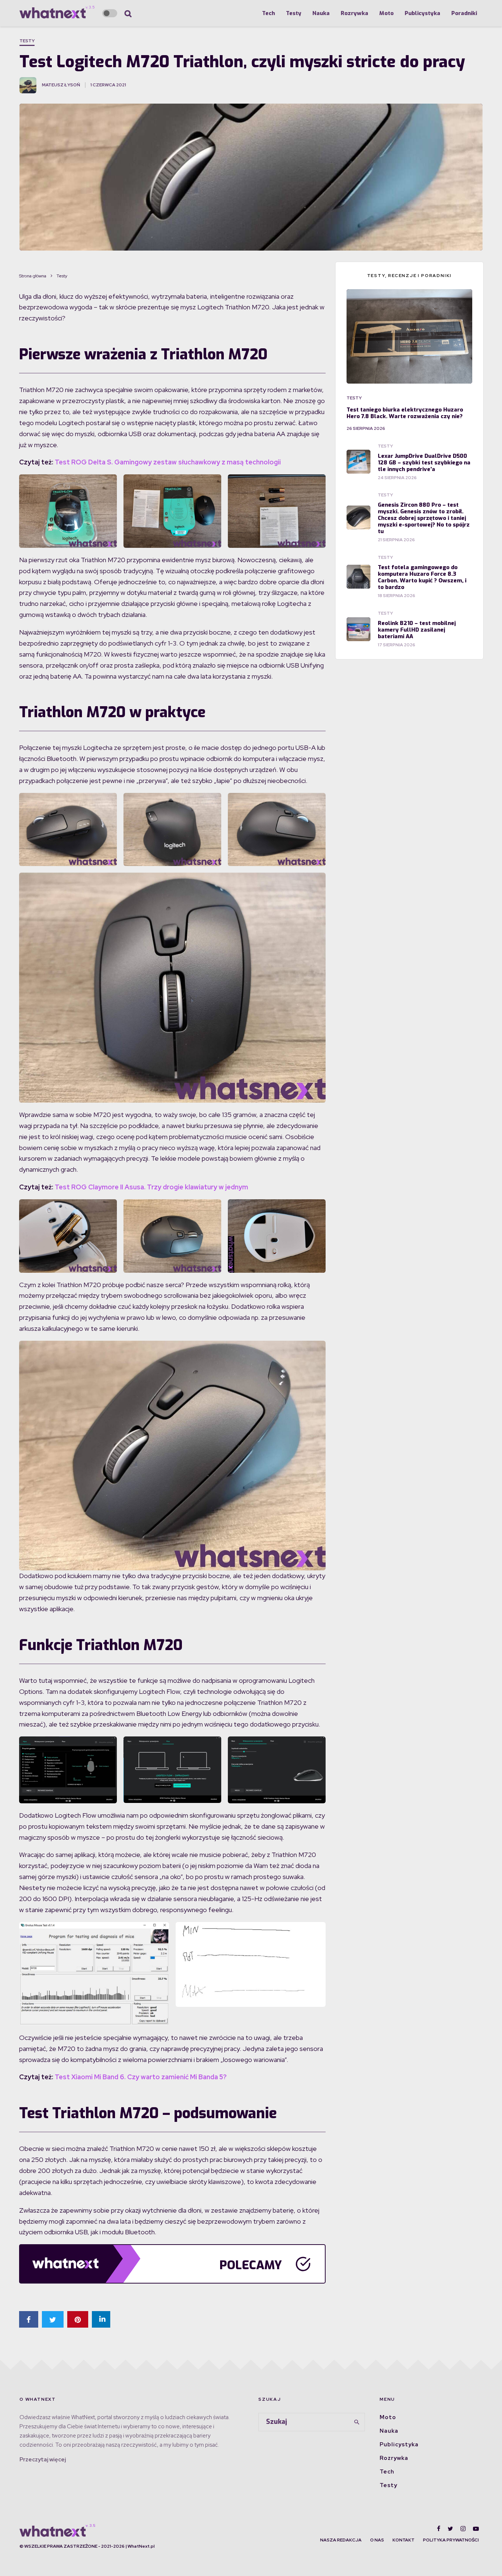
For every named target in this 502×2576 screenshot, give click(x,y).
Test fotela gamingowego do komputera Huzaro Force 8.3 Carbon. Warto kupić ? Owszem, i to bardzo (422, 577)
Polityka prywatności (451, 2540)
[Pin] (78, 2319)
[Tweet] (53, 2319)
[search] (357, 2422)
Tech (268, 13)
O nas (377, 2540)
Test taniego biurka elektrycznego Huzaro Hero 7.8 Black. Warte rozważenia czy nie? (405, 413)
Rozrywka (354, 13)
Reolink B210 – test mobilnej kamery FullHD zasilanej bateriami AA (417, 630)
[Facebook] (439, 2529)
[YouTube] (476, 2529)
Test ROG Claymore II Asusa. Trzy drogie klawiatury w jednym (151, 1187)
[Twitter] (450, 2529)
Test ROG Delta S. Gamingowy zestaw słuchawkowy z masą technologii (168, 462)
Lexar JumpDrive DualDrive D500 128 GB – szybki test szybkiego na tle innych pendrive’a (424, 463)
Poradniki (464, 13)
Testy (294, 13)
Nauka (321, 13)
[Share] (29, 2319)
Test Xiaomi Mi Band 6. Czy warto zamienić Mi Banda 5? (141, 2077)
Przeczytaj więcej (43, 2460)
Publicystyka (422, 13)
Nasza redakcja (341, 2540)
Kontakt (404, 2540)
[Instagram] (463, 2529)
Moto (386, 13)
